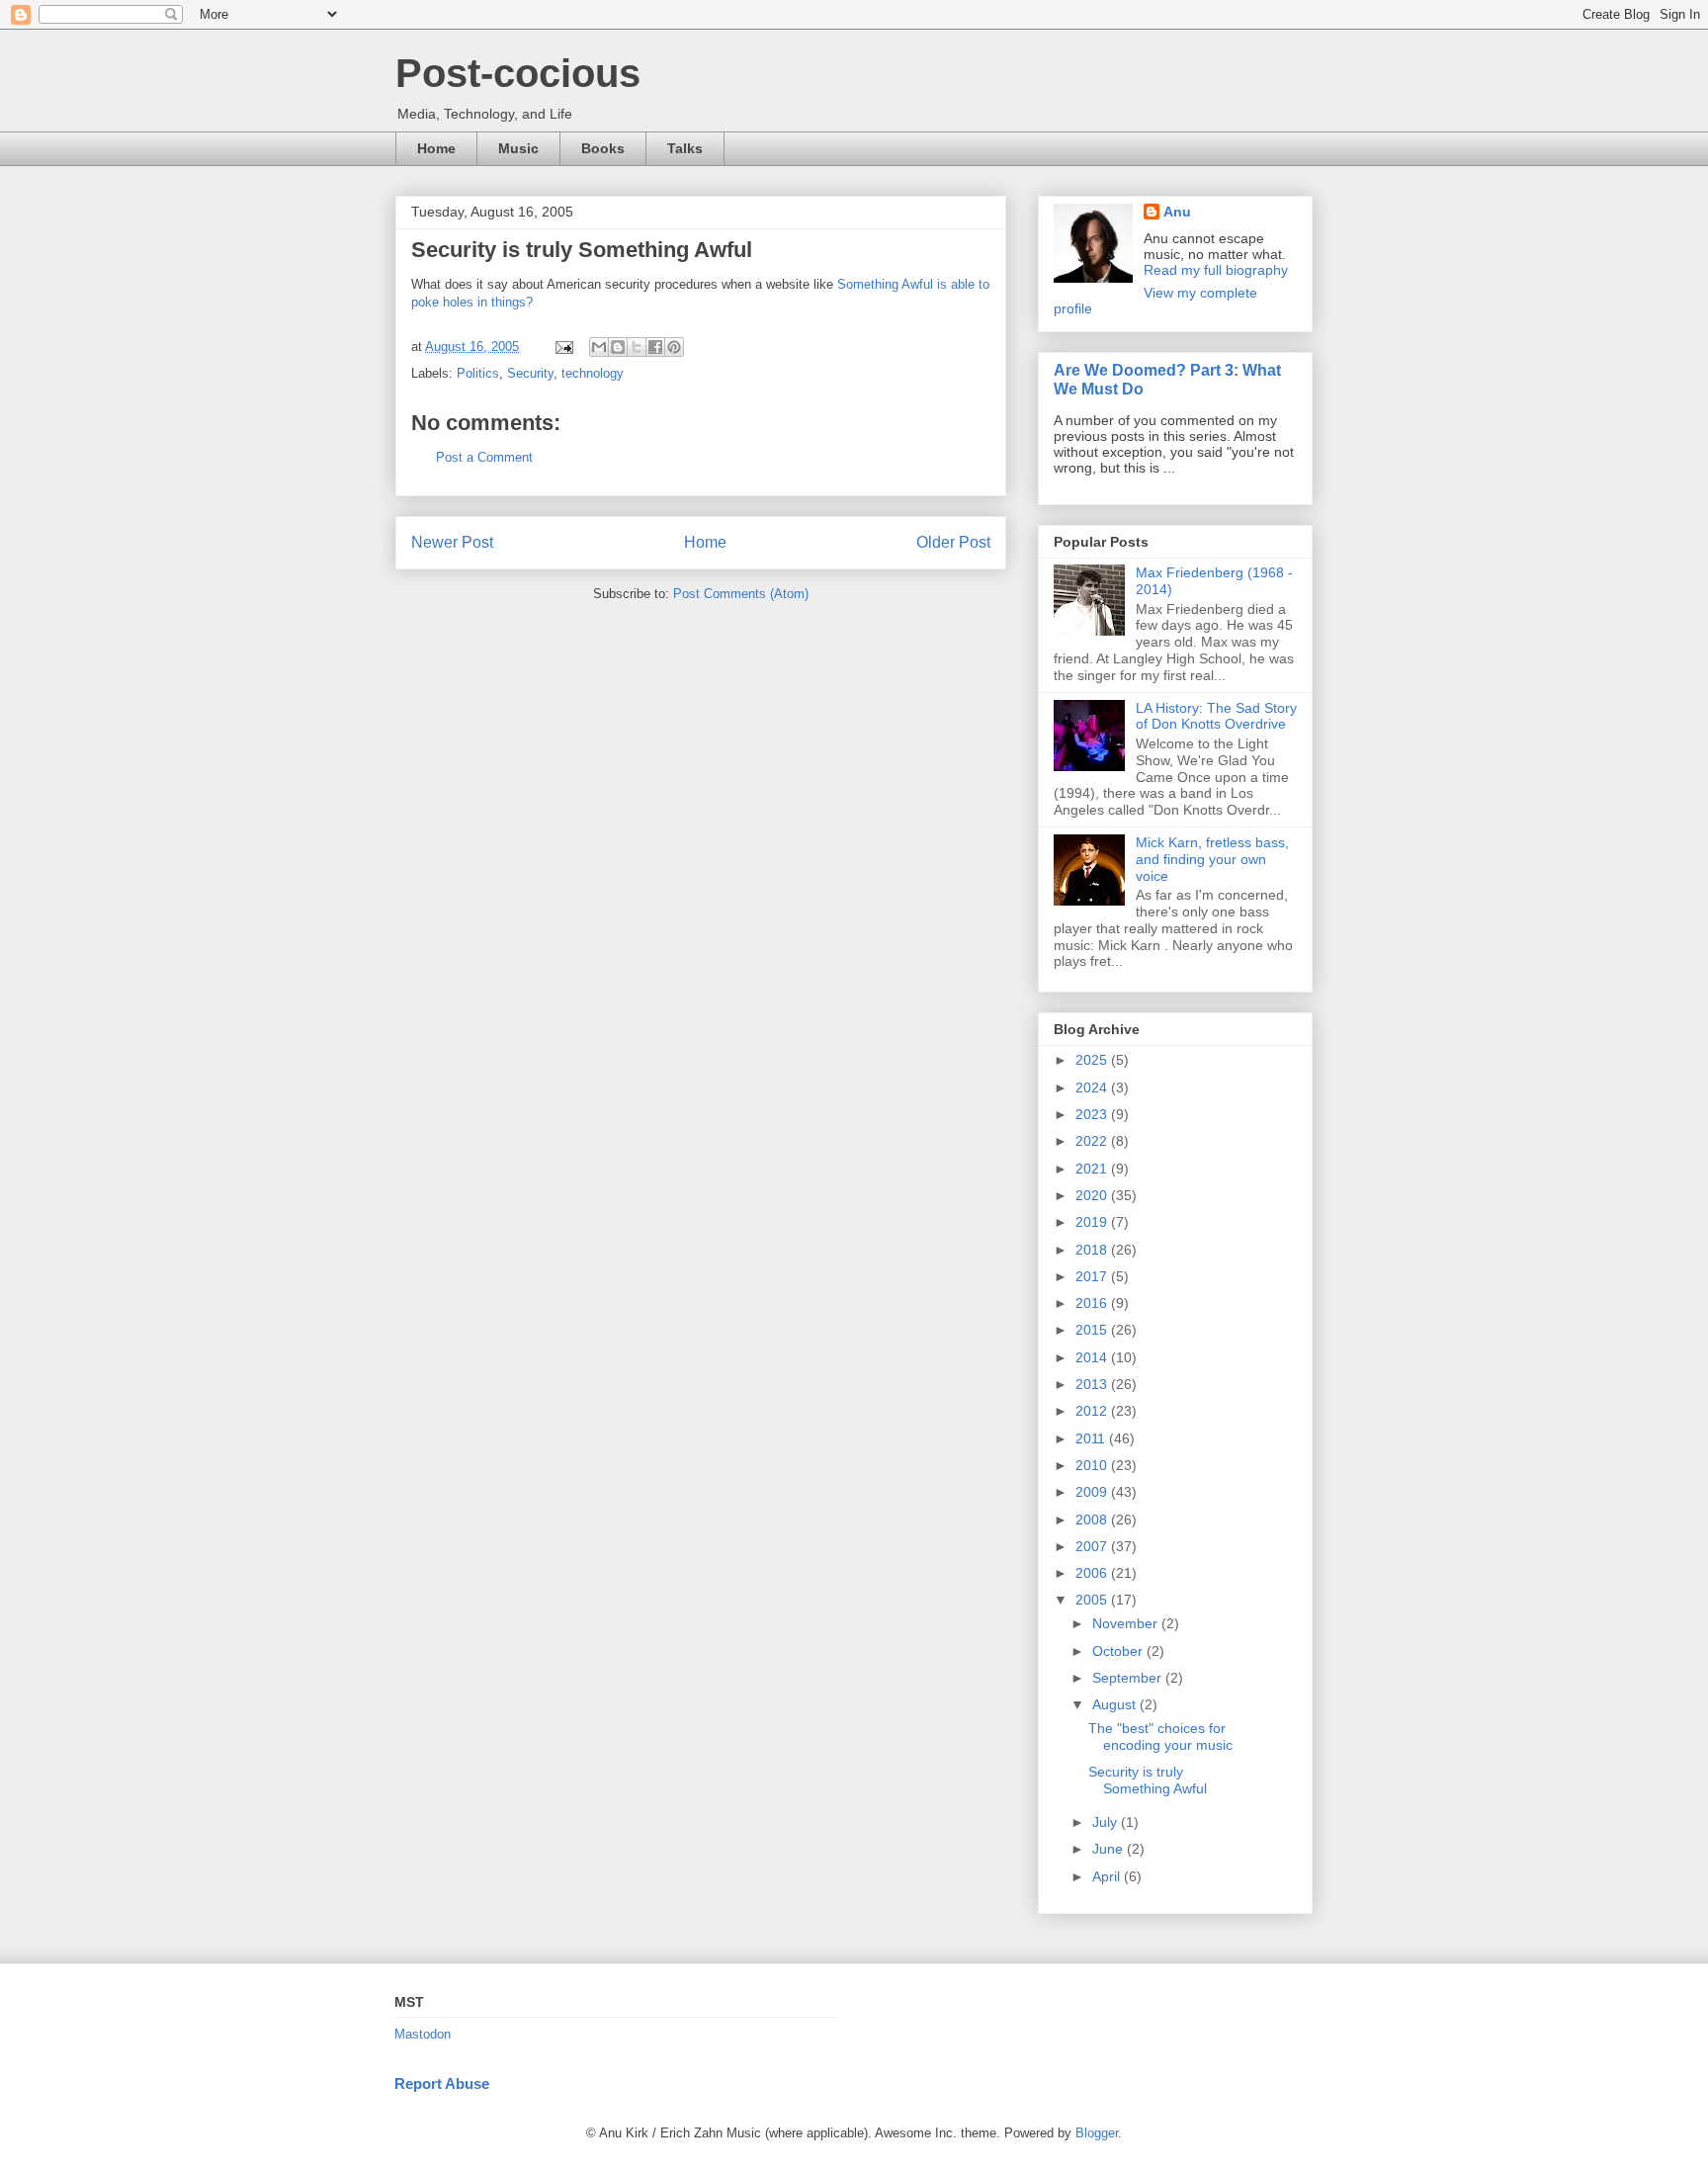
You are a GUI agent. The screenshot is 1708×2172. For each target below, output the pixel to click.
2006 (1093, 1573)
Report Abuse (442, 2084)
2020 (1093, 1195)
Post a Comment (484, 457)
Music (518, 148)
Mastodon (423, 2034)
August (1116, 1704)
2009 (1093, 1492)
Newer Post (452, 542)
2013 (1093, 1384)
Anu (1177, 212)
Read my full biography (1216, 270)
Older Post (953, 542)
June (1110, 1849)
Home (436, 148)
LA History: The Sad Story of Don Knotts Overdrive (1216, 716)
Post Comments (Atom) (741, 594)
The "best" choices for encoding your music (1160, 1737)
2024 (1093, 1087)
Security (530, 373)
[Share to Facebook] (655, 347)
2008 (1093, 1520)
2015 (1093, 1330)
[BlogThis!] (618, 347)
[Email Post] (563, 347)
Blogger (1097, 2133)
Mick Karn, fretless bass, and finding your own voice (1212, 859)
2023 (1093, 1114)
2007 (1093, 1546)
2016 (1093, 1303)
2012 (1093, 1411)
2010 (1093, 1465)
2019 (1093, 1222)
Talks (685, 148)
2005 (1093, 1600)
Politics (478, 373)
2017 (1093, 1276)
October (1119, 1651)
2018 (1093, 1250)
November (1127, 1623)
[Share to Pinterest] (674, 347)
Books (603, 148)
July (1107, 1822)
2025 (1093, 1060)
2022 (1093, 1141)
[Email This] (599, 347)
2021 (1093, 1169)
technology (593, 373)
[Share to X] (637, 347)
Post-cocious (518, 73)
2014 (1093, 1357)
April (1108, 1876)
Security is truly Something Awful (1148, 1780)
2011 (1092, 1438)
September (1129, 1678)
